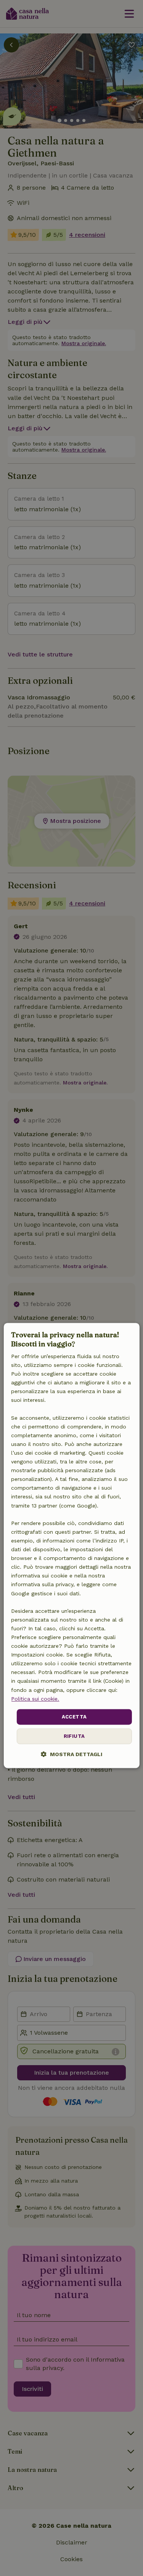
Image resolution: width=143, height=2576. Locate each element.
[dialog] (71, 1546)
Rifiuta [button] (74, 1737)
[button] (71, 1754)
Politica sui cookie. (35, 1699)
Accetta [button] (74, 1717)
